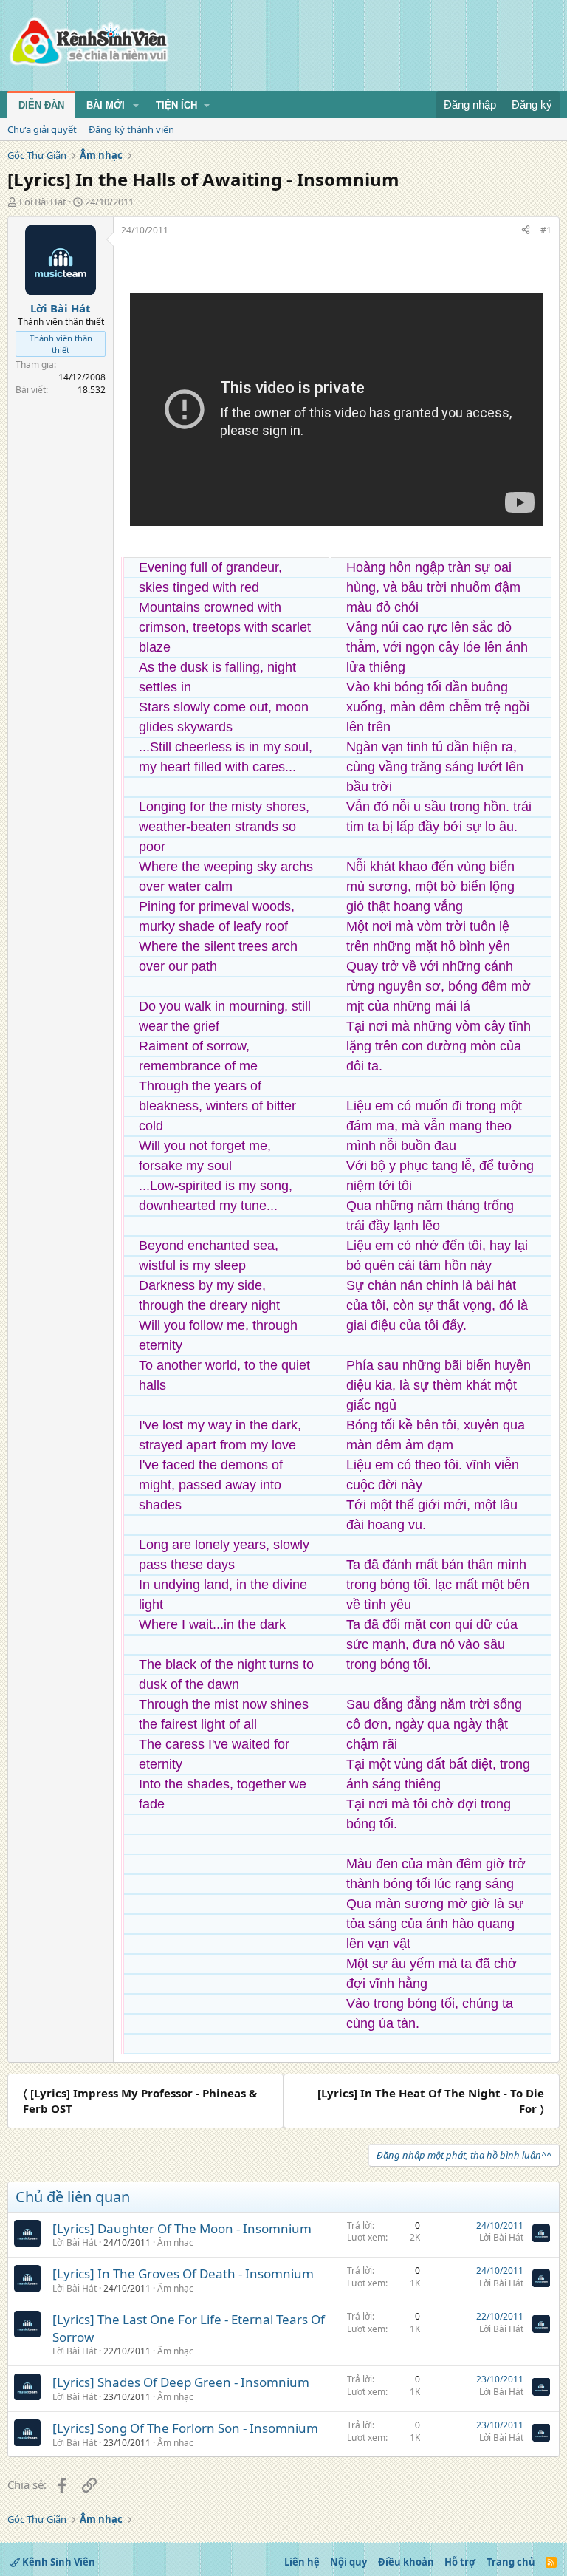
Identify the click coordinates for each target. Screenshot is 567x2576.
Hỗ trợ (460, 2562)
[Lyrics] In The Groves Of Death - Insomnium (183, 2273)
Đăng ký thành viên (131, 129)
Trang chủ (511, 2562)
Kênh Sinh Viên (58, 2562)
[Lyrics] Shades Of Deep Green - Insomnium (181, 2382)
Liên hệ (302, 2562)
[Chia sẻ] (526, 231)
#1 (546, 230)
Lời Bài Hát (43, 202)
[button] (136, 106)
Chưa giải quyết (42, 129)
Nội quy (348, 2562)
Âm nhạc (175, 2242)
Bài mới (106, 105)
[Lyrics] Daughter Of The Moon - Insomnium (182, 2228)
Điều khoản (406, 2562)
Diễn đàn (41, 105)
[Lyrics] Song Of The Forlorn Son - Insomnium (185, 2428)
